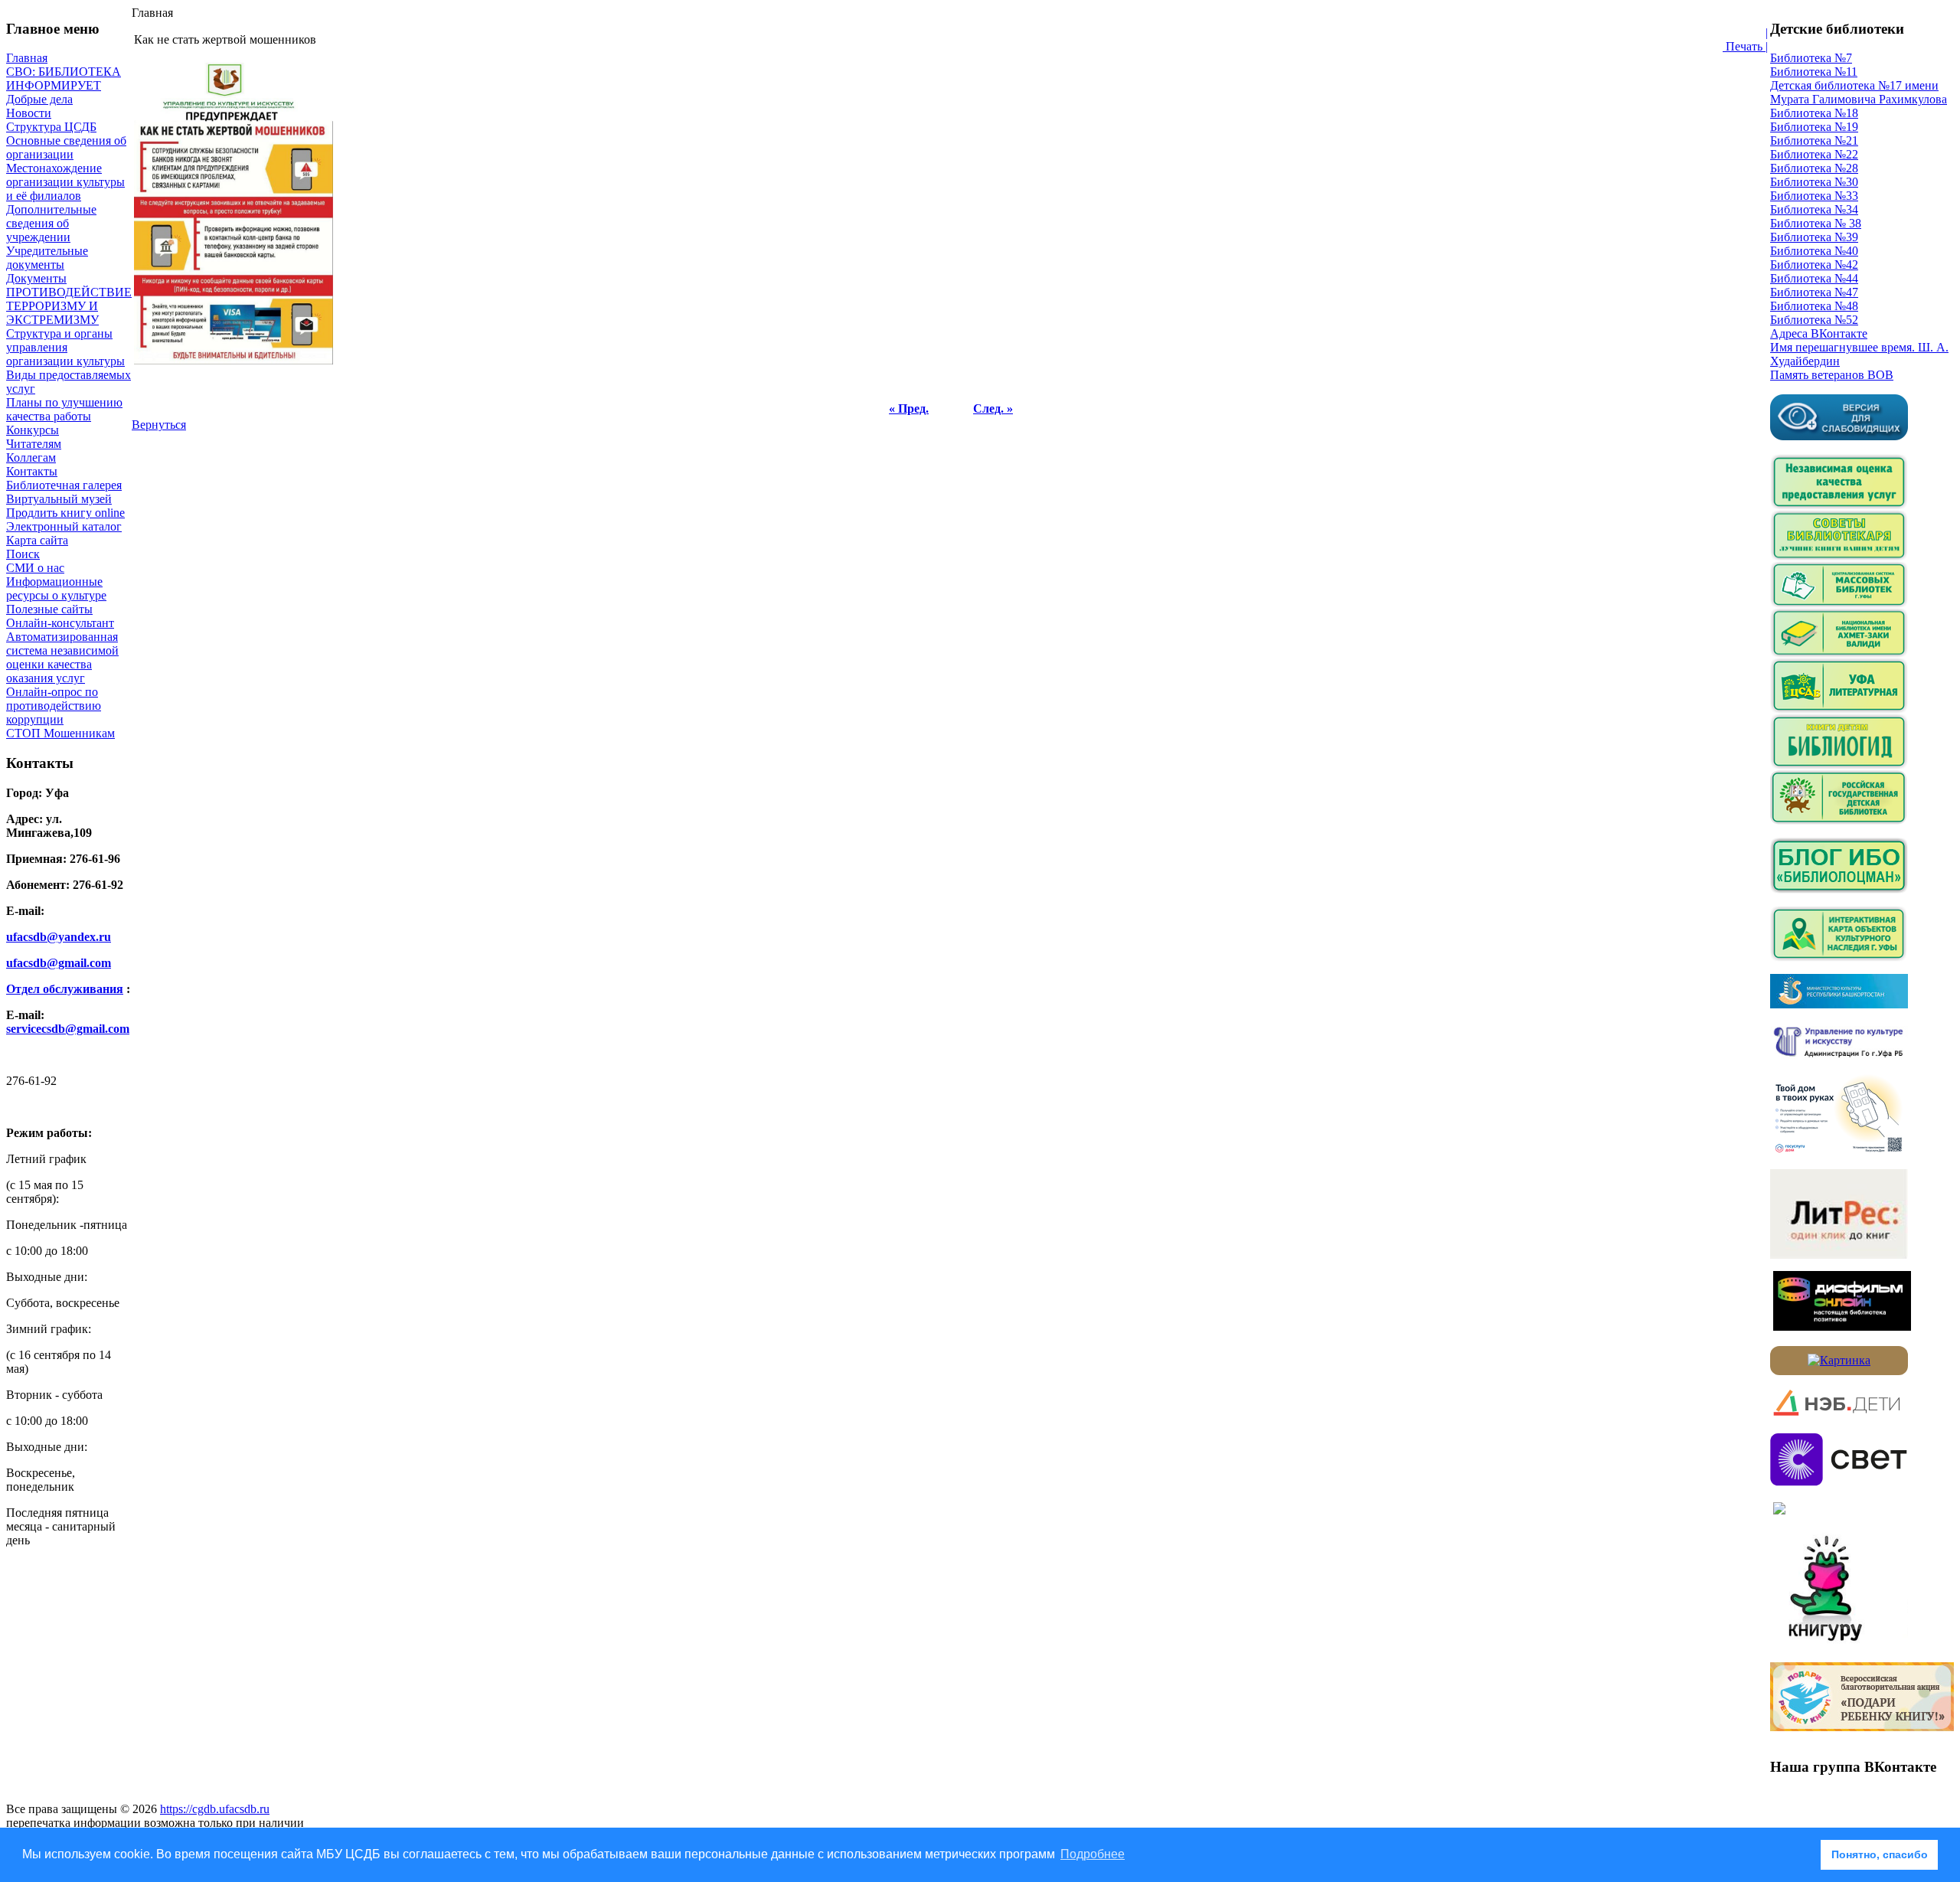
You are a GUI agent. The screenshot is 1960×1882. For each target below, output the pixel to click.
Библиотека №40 (1814, 251)
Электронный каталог (64, 526)
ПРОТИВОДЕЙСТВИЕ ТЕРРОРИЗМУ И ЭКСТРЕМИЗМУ (69, 306)
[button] (1805, 1855)
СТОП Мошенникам (60, 733)
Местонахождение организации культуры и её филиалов (65, 182)
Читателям (34, 444)
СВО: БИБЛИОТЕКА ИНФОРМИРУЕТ (64, 78)
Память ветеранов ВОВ (1832, 375)
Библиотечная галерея (64, 485)
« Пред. (909, 408)
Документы (36, 278)
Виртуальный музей (59, 499)
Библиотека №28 (1814, 168)
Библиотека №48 (1814, 306)
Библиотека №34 (1814, 209)
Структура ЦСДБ (51, 127)
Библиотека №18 (1814, 113)
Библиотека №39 (1814, 237)
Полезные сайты (49, 609)
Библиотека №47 (1814, 292)
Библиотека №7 (1811, 58)
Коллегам (31, 457)
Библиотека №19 (1814, 127)
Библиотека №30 (1814, 182)
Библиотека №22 (1814, 154)
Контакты (32, 471)
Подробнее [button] (1093, 1854)
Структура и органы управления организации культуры (65, 347)
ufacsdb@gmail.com (59, 963)
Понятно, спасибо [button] (1880, 1854)
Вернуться (159, 425)
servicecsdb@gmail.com (68, 1029)
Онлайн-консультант (60, 623)
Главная (27, 58)
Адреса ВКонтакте (1819, 333)
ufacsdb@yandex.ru (59, 937)
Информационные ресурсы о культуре (56, 588)
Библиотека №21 (1814, 140)
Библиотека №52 (1814, 320)
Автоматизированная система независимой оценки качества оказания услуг (62, 657)
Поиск (23, 554)
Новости (29, 113)
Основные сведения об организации (66, 147)
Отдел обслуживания (65, 989)
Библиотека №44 (1814, 278)
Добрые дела (39, 99)
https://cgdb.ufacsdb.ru (215, 1809)
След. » (993, 408)
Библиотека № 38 (1816, 223)
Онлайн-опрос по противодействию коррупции (54, 706)
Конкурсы (33, 430)
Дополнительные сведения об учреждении (51, 223)
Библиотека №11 (1814, 72)
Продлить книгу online (65, 513)
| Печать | (1745, 39)
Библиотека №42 (1814, 265)
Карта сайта (37, 540)
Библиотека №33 (1814, 196)
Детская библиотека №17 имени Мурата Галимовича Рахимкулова (1859, 92)
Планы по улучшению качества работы (64, 409)
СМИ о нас (35, 568)
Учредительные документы (47, 258)
